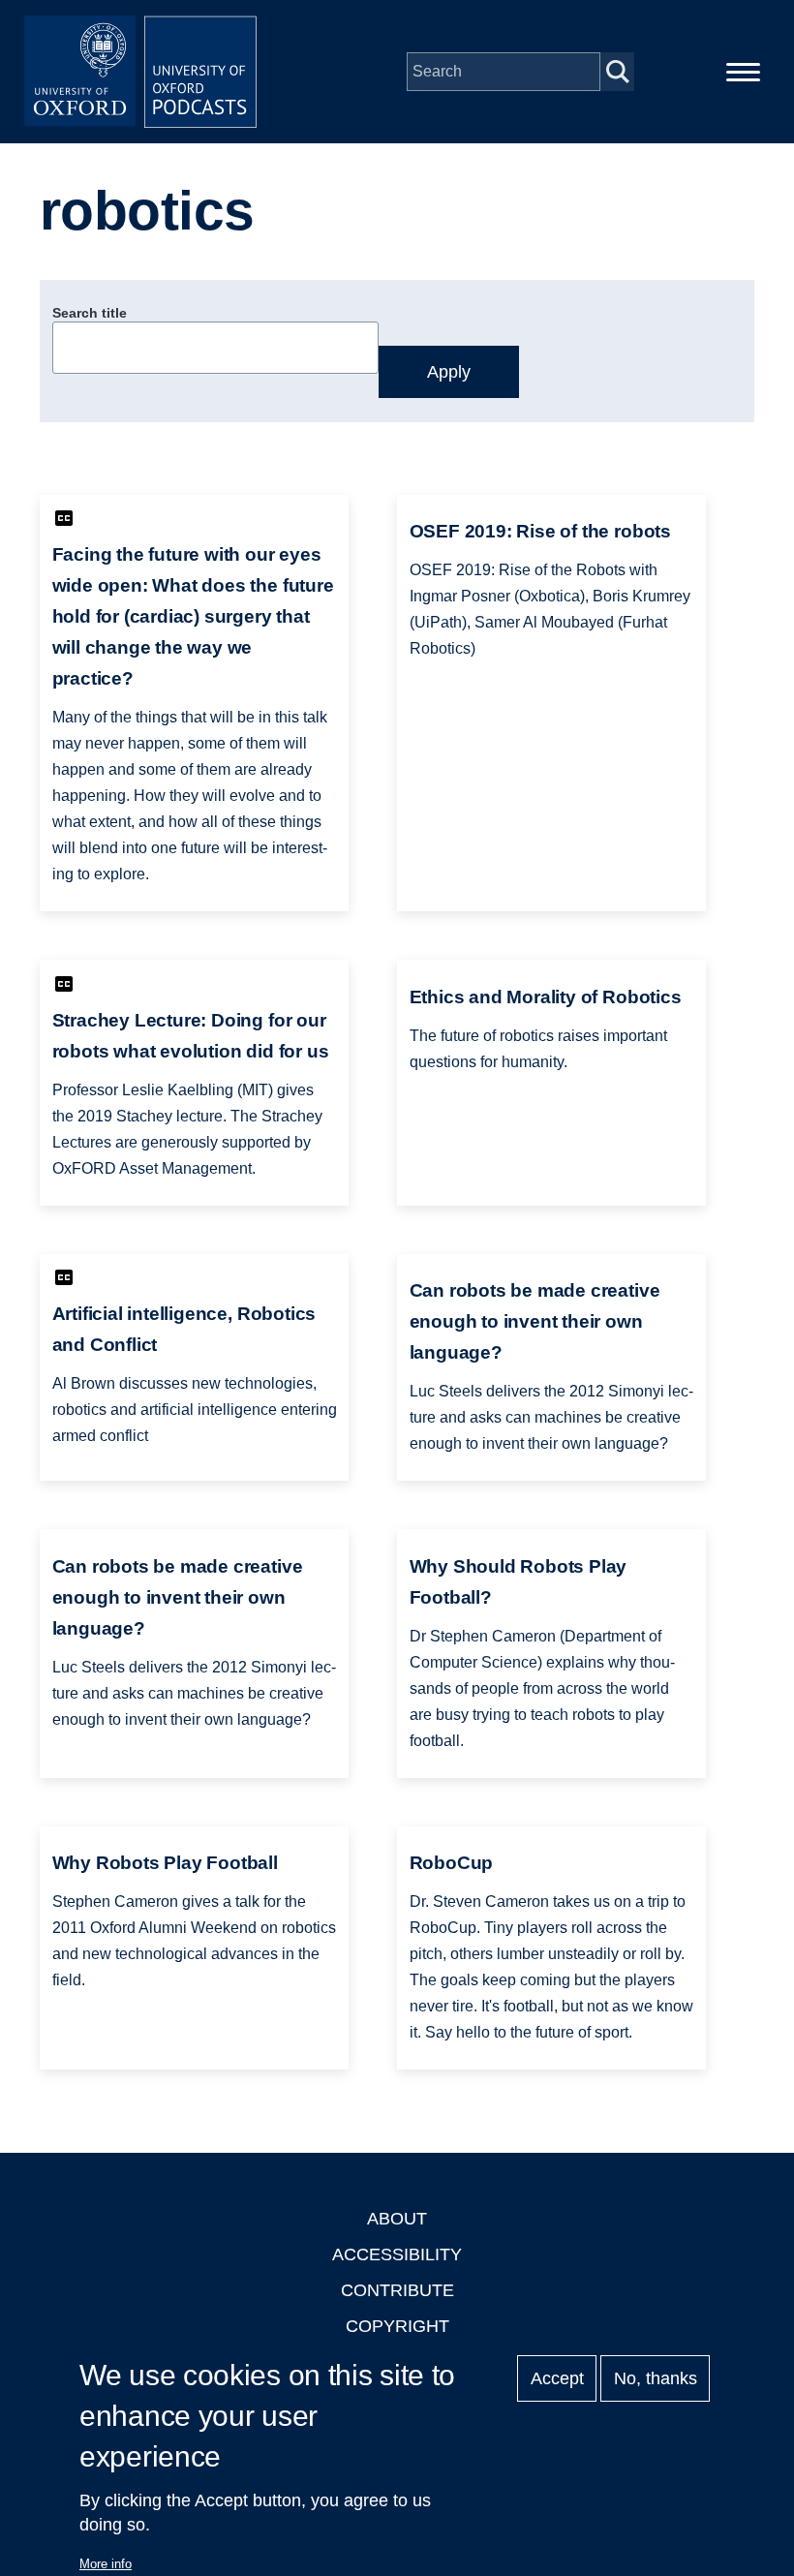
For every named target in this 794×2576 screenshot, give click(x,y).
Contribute (397, 2290)
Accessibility (397, 2254)
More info (106, 2564)
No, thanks (656, 2378)
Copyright (397, 2326)
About (397, 2219)
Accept (557, 2378)
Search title (90, 313)
